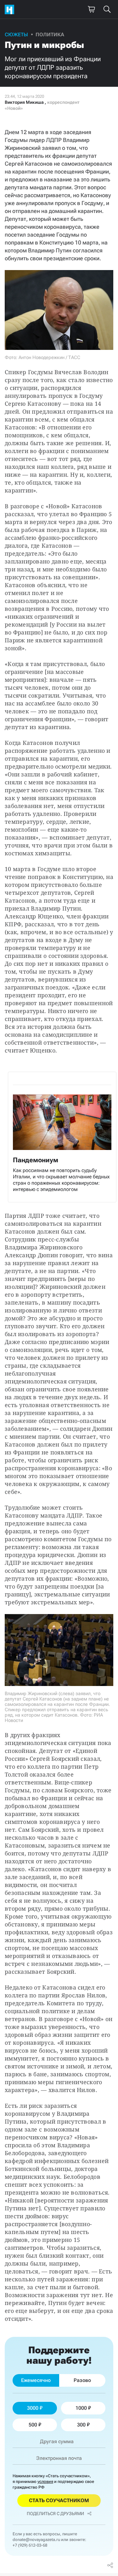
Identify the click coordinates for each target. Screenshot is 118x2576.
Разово (82, 2380)
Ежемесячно (36, 2380)
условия (45, 2482)
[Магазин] (91, 9)
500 (33, 2425)
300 (81, 2425)
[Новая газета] (11, 9)
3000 (33, 2408)
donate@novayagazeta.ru (36, 2540)
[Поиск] (107, 9)
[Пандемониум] (62, 1137)
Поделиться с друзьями (55, 2514)
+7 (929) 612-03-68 (30, 2545)
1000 (81, 2408)
